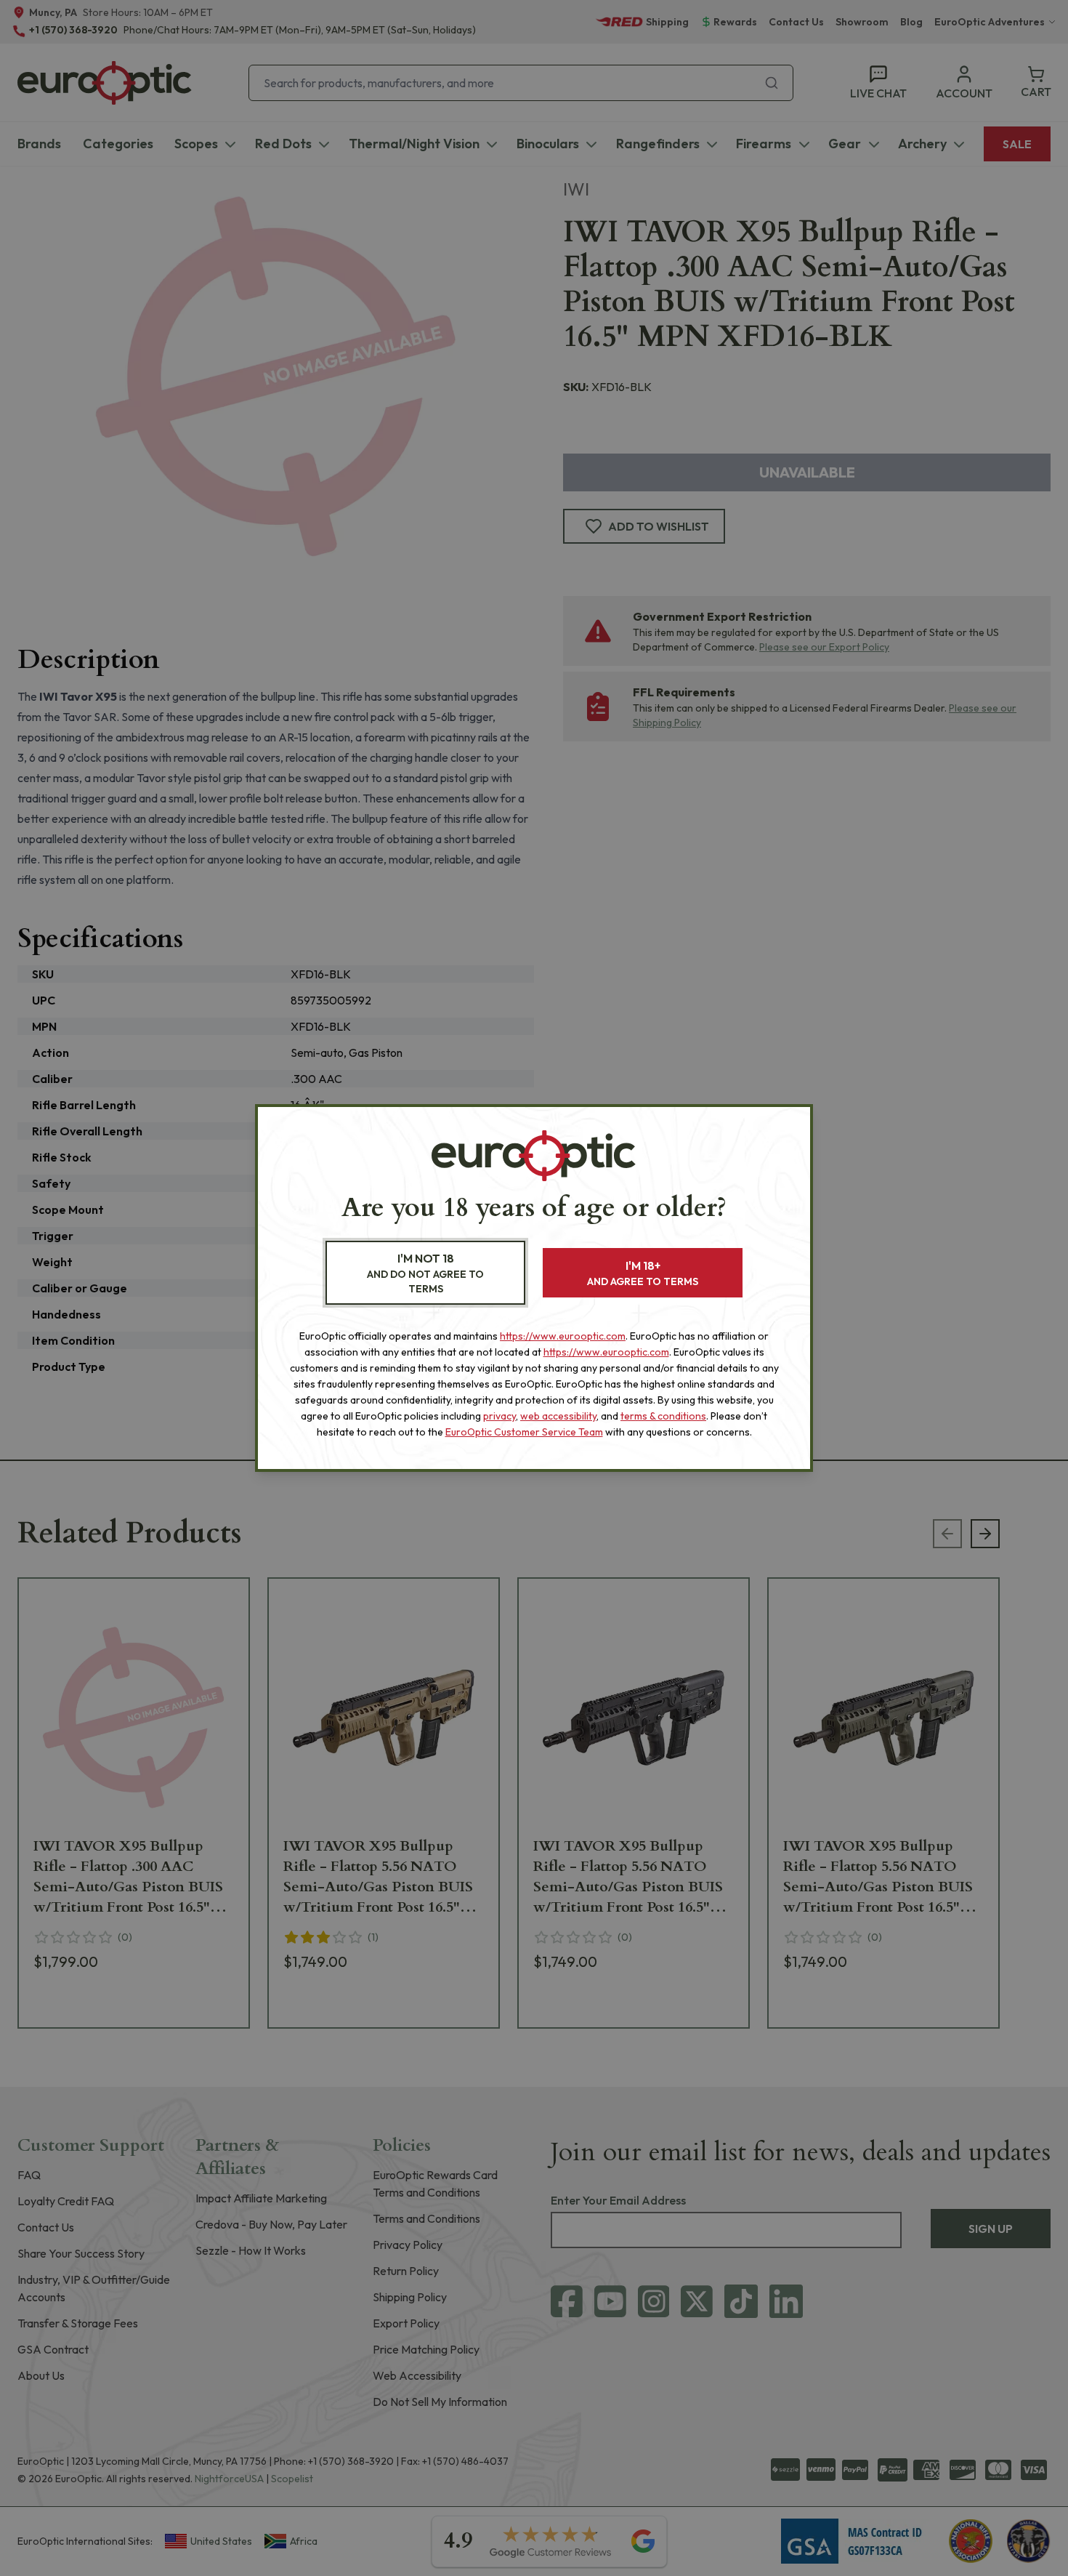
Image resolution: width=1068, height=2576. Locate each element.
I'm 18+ (643, 1273)
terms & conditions (663, 1416)
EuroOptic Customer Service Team (524, 1432)
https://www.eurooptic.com (563, 1336)
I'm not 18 (425, 1273)
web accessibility (558, 1416)
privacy (499, 1416)
